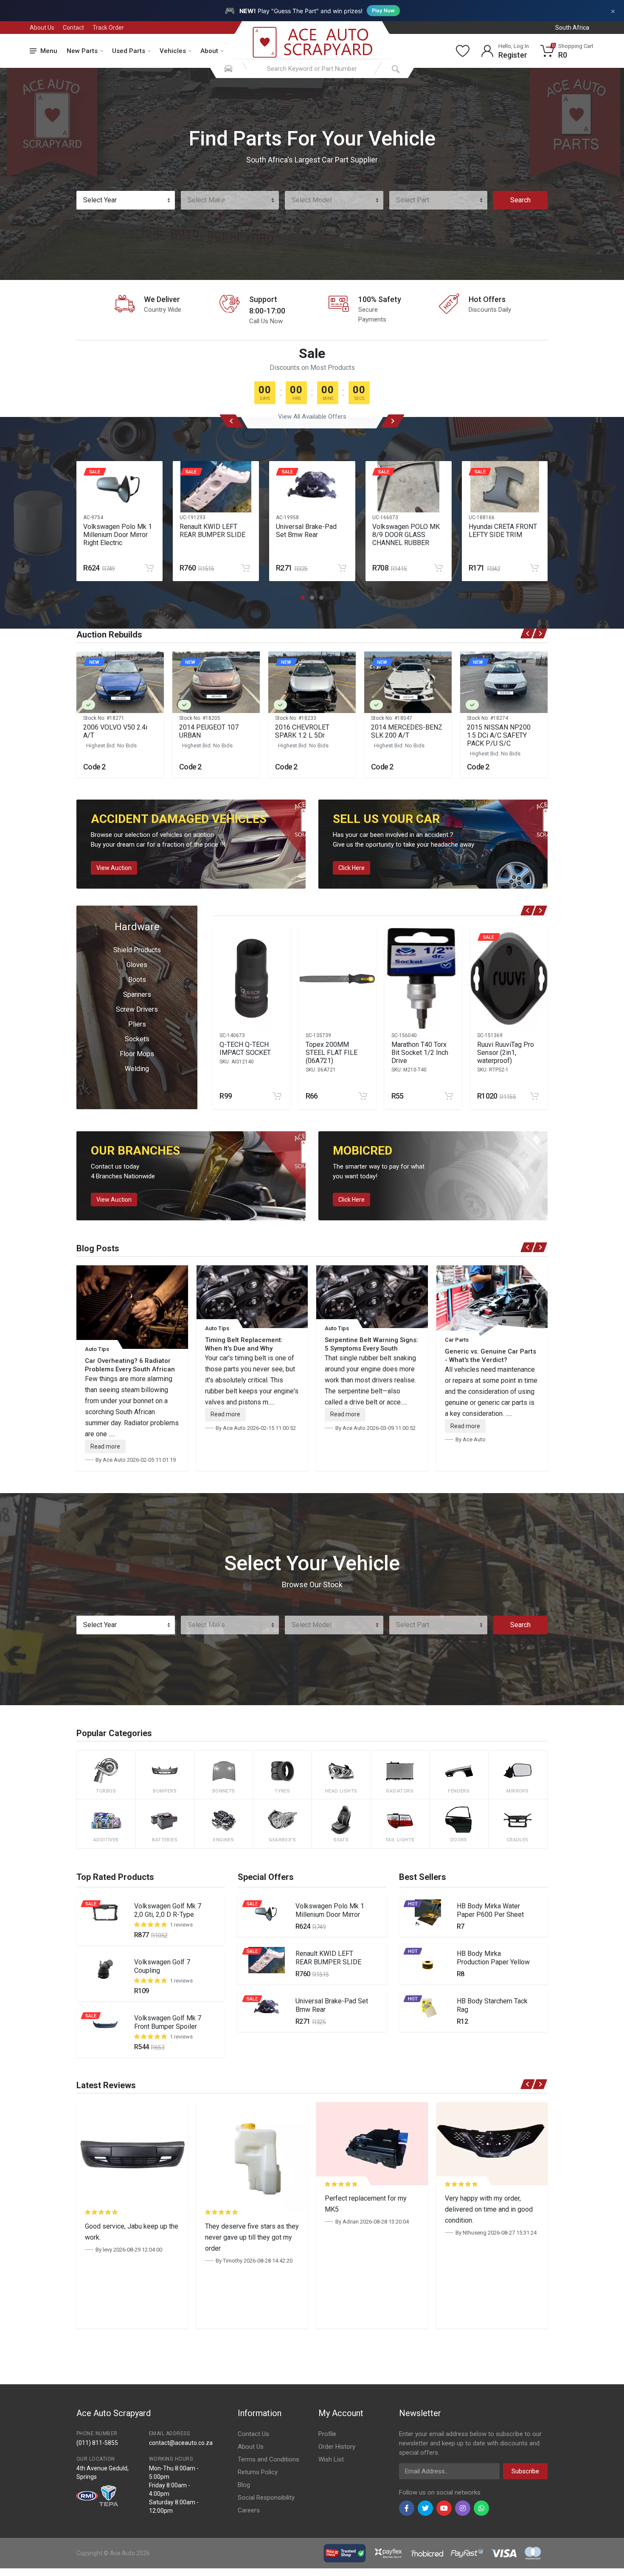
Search (520, 200)
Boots (137, 980)
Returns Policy (258, 2472)
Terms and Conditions (268, 2459)
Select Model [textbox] (312, 200)
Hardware (137, 927)
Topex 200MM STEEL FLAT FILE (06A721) (332, 1053)
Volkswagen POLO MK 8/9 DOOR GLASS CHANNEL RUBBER (406, 535)
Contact (73, 28)
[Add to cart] (149, 568)
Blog (244, 2485)
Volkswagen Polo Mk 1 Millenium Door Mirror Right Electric (118, 535)
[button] (303, 598)
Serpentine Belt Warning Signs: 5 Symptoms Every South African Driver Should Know (371, 1348)
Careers (249, 2510)
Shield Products (137, 950)
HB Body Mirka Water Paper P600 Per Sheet (490, 1910)
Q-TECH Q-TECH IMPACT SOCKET (245, 1049)
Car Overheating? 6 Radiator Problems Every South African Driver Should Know (130, 1369)
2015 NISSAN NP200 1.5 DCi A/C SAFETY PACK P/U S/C (499, 735)
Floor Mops (137, 1054)
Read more (105, 1446)
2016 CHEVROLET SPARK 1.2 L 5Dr (302, 731)
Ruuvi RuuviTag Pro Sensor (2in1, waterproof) (506, 1053)
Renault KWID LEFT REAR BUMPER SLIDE (212, 531)
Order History (337, 2447)
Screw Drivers (137, 1009)
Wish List (331, 2459)
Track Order (108, 28)
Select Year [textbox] (100, 200)
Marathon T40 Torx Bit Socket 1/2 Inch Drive (420, 1053)
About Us (42, 28)
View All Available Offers (312, 417)
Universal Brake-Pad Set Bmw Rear (306, 531)
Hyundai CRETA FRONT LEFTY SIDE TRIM (503, 531)
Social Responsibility (266, 2498)
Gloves (137, 965)
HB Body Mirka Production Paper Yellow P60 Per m (493, 1962)
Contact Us (253, 2434)
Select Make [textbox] (206, 200)
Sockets (137, 1039)
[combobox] (126, 200)
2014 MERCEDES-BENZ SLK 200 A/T (407, 731)
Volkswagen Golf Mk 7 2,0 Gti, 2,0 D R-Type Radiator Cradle (168, 1915)
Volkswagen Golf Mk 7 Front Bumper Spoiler (168, 2022)
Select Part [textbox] (413, 200)
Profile (327, 2434)
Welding (137, 1069)
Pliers (137, 1024)
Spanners (137, 994)
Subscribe (525, 2471)
